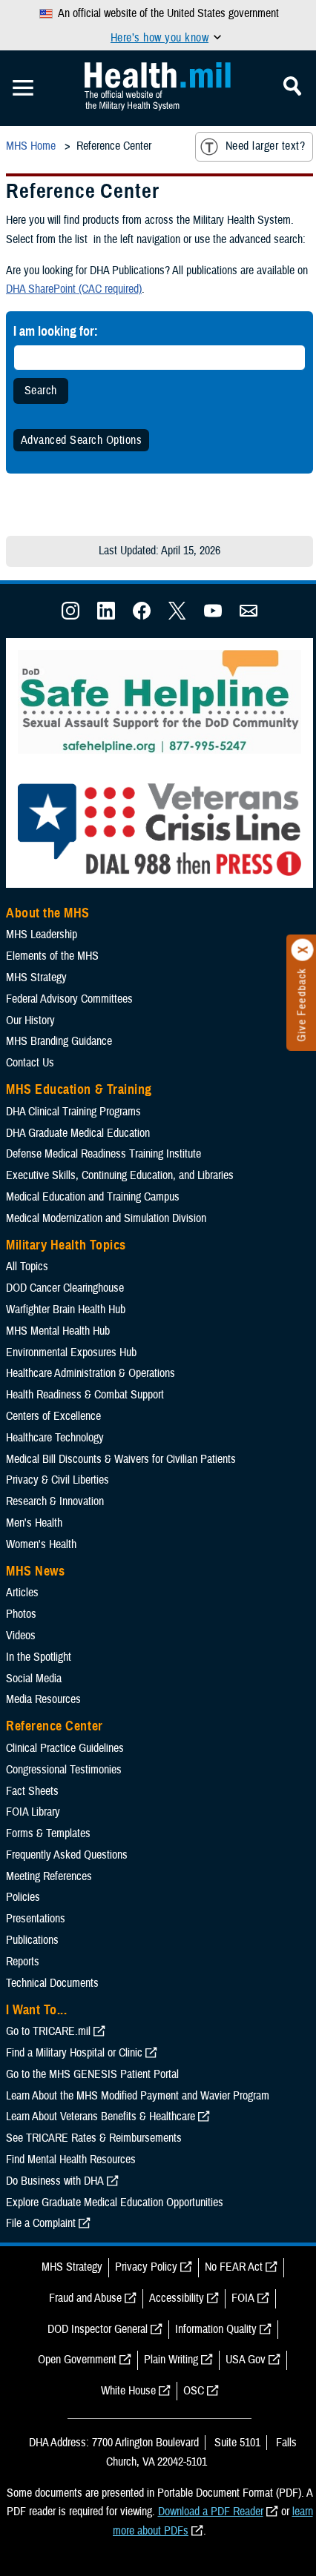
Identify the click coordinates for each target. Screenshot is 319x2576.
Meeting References (49, 1876)
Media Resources (43, 1699)
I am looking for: (56, 331)
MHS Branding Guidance (59, 1041)
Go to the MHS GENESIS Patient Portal (92, 2074)
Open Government (77, 2360)
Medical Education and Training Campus (93, 1197)
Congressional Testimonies (64, 1770)
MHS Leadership (42, 935)
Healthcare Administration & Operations (91, 1373)
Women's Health (41, 1544)
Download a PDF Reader (211, 2512)
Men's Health (34, 1523)
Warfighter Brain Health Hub (66, 1309)
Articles (22, 1593)
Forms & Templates (48, 1833)
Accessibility (177, 2298)
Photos (21, 1614)
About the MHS (48, 913)
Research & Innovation (55, 1501)
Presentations (36, 1919)
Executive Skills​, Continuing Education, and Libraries (120, 1175)
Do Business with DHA (55, 2181)
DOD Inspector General (98, 2329)
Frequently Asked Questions (67, 1855)
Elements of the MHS (52, 956)
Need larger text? (265, 146)
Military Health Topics (66, 1245)
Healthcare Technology (55, 1438)
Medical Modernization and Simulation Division (106, 1218)
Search (41, 391)
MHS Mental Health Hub (58, 1331)
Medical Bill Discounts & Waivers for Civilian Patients (121, 1459)
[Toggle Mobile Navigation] (23, 88)
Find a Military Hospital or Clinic (74, 2053)
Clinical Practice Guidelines (65, 1748)
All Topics (27, 1267)
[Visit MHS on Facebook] (142, 616)
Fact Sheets (32, 1791)
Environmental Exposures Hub (71, 1352)
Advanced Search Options (81, 440)
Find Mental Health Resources (71, 2160)
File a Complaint (41, 2223)
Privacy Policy (146, 2267)
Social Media (34, 1679)
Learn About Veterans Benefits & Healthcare (101, 2117)
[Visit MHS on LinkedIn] (106, 616)
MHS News (35, 1571)
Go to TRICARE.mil (48, 2031)
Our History (30, 1020)
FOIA (243, 2298)
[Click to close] (303, 950)
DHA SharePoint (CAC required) (74, 289)
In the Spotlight (39, 1657)
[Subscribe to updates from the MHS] (249, 616)
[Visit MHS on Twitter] (177, 616)
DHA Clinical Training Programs (73, 1112)
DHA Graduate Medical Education (78, 1133)
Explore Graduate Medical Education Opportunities (115, 2202)
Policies (23, 1897)
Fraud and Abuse (85, 2298)
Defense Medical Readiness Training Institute (103, 1154)
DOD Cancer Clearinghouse (65, 1288)
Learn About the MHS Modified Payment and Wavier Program (138, 2096)
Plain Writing (171, 2360)
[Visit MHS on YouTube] (213, 616)
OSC (194, 2391)
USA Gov (246, 2360)
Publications (32, 1940)
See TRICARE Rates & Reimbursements (94, 2138)
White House (128, 2391)
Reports (23, 1962)
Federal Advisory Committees (69, 999)
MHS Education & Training (79, 1089)
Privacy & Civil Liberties (57, 1480)
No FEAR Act (234, 2267)
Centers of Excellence (53, 1416)
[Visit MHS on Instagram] (70, 616)
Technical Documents (52, 1983)
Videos (21, 1636)
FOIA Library (33, 1812)
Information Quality (216, 2329)
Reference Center (55, 1726)
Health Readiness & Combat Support (85, 1395)
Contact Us (30, 1063)
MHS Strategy (36, 977)
